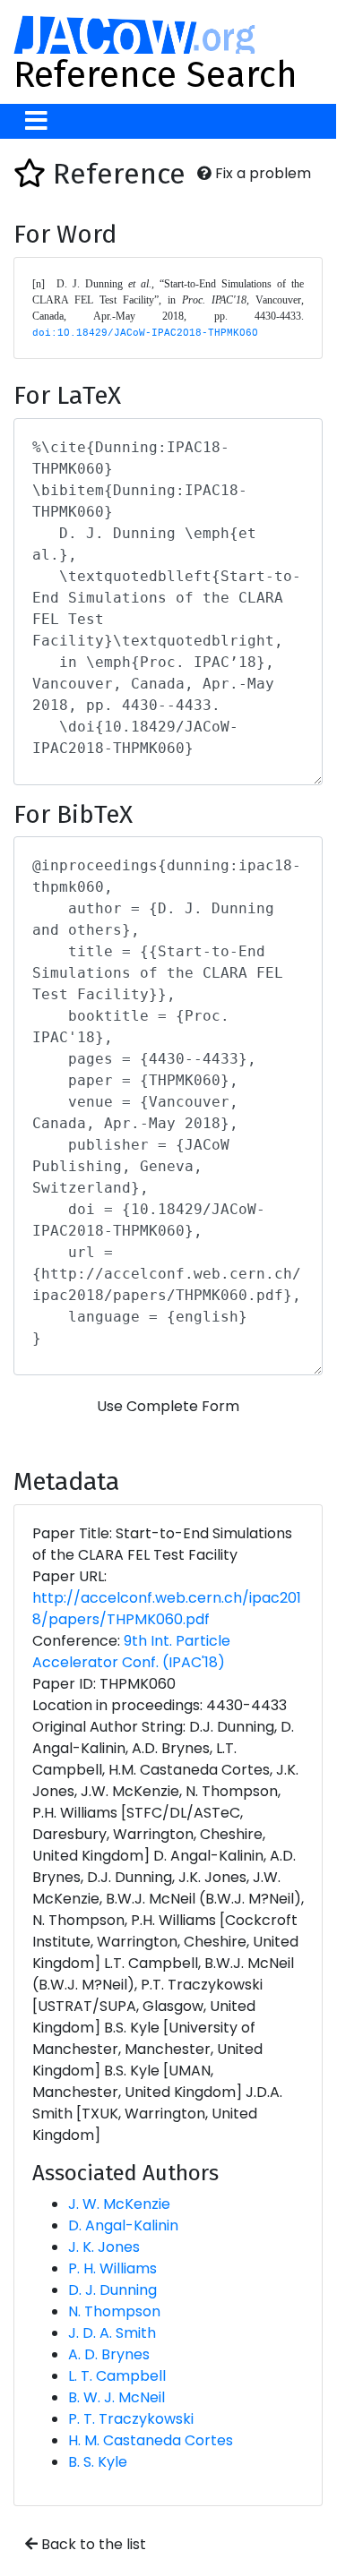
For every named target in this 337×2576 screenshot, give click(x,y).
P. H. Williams (112, 2268)
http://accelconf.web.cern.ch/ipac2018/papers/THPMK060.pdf (167, 1609)
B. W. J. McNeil (117, 2397)
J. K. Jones (104, 2247)
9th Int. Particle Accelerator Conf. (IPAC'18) (131, 1652)
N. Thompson (114, 2311)
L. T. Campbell (117, 2376)
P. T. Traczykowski (131, 2419)
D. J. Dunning (112, 2290)
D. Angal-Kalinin (123, 2225)
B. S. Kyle (98, 2462)
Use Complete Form (168, 1406)
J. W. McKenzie (119, 2204)
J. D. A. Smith (112, 2333)
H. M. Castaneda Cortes (151, 2440)
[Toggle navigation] (36, 121)
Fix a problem (261, 173)
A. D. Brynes (109, 2354)
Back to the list (92, 2544)
